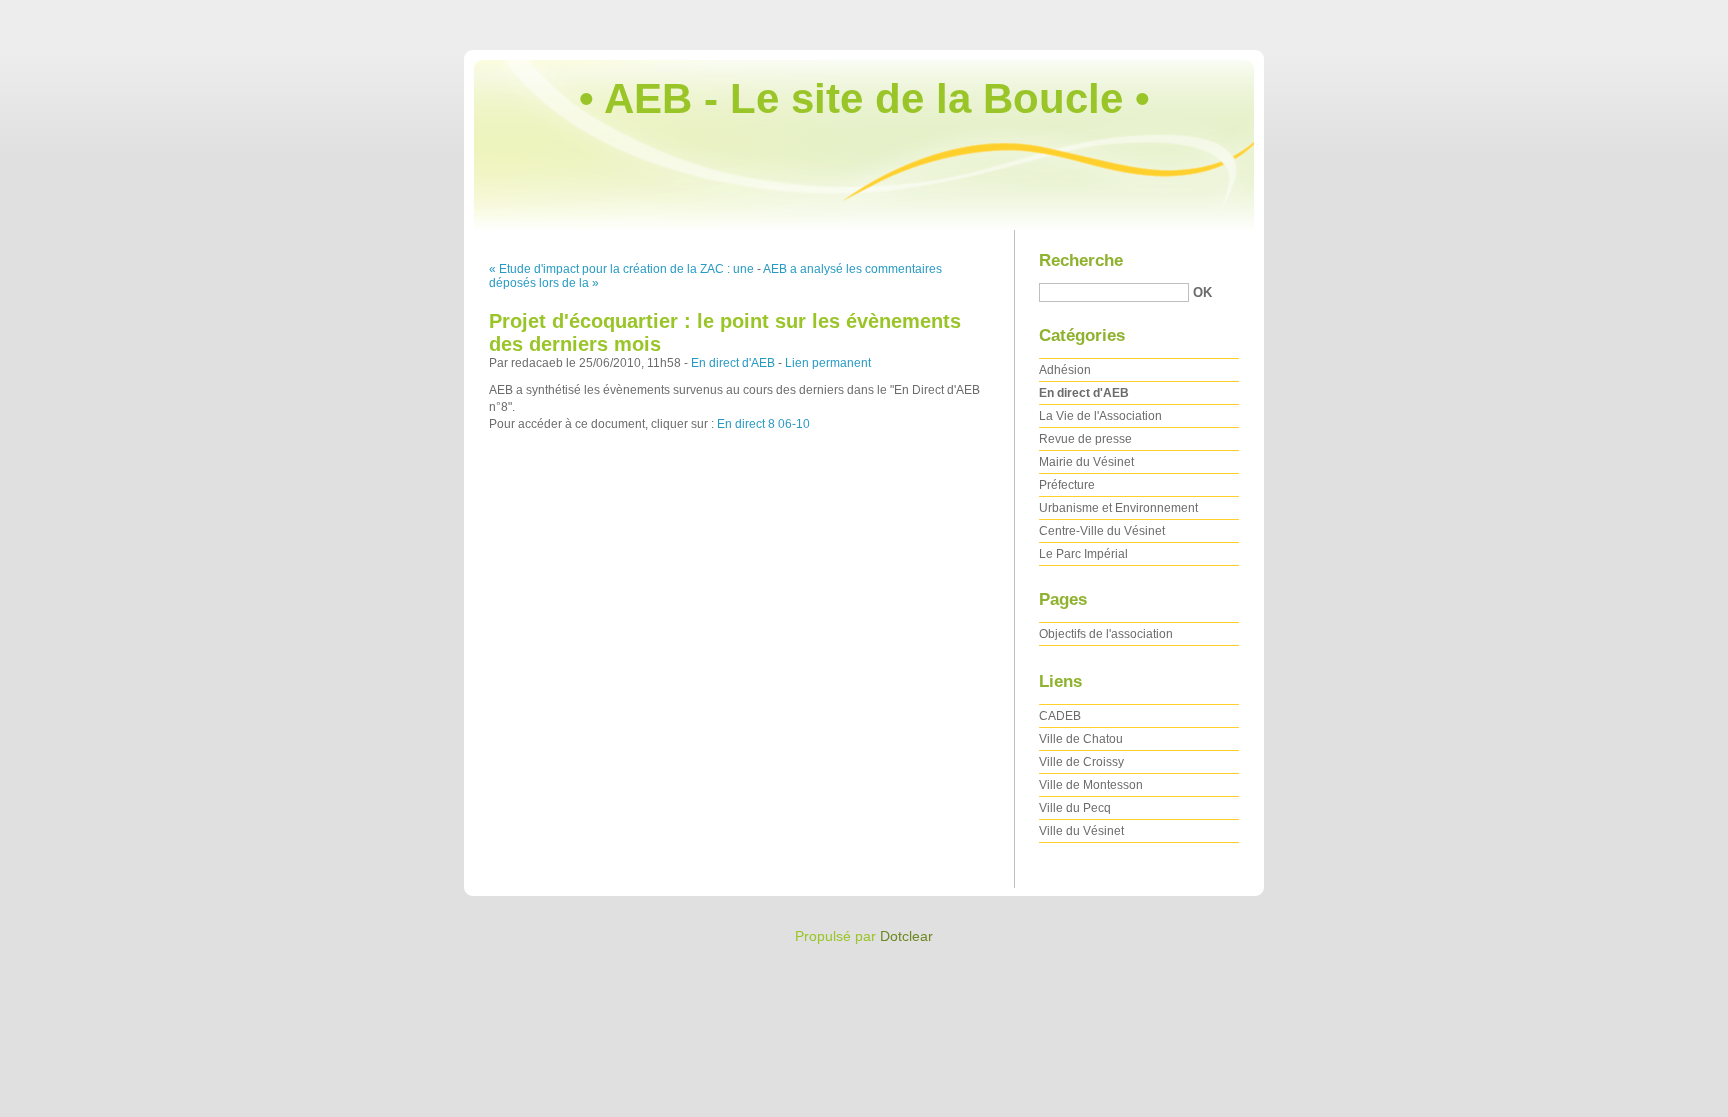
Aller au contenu (1478, 14)
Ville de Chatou (1081, 739)
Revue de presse (1085, 439)
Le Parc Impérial (1083, 554)
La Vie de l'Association (1100, 416)
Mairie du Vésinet (1086, 462)
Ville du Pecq (1075, 808)
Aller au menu (1569, 14)
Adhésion (1065, 370)
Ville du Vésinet (1081, 831)
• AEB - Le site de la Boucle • (864, 98)
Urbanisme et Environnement (1118, 508)
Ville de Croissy (1081, 762)
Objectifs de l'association (1106, 634)
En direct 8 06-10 (763, 424)
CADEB (1060, 716)
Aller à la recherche (1668, 14)
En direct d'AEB (733, 363)
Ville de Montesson (1091, 785)
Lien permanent (828, 363)
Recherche (1081, 260)
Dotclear (906, 936)
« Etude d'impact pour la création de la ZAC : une (621, 269)
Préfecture (1067, 485)
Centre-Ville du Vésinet (1102, 531)
